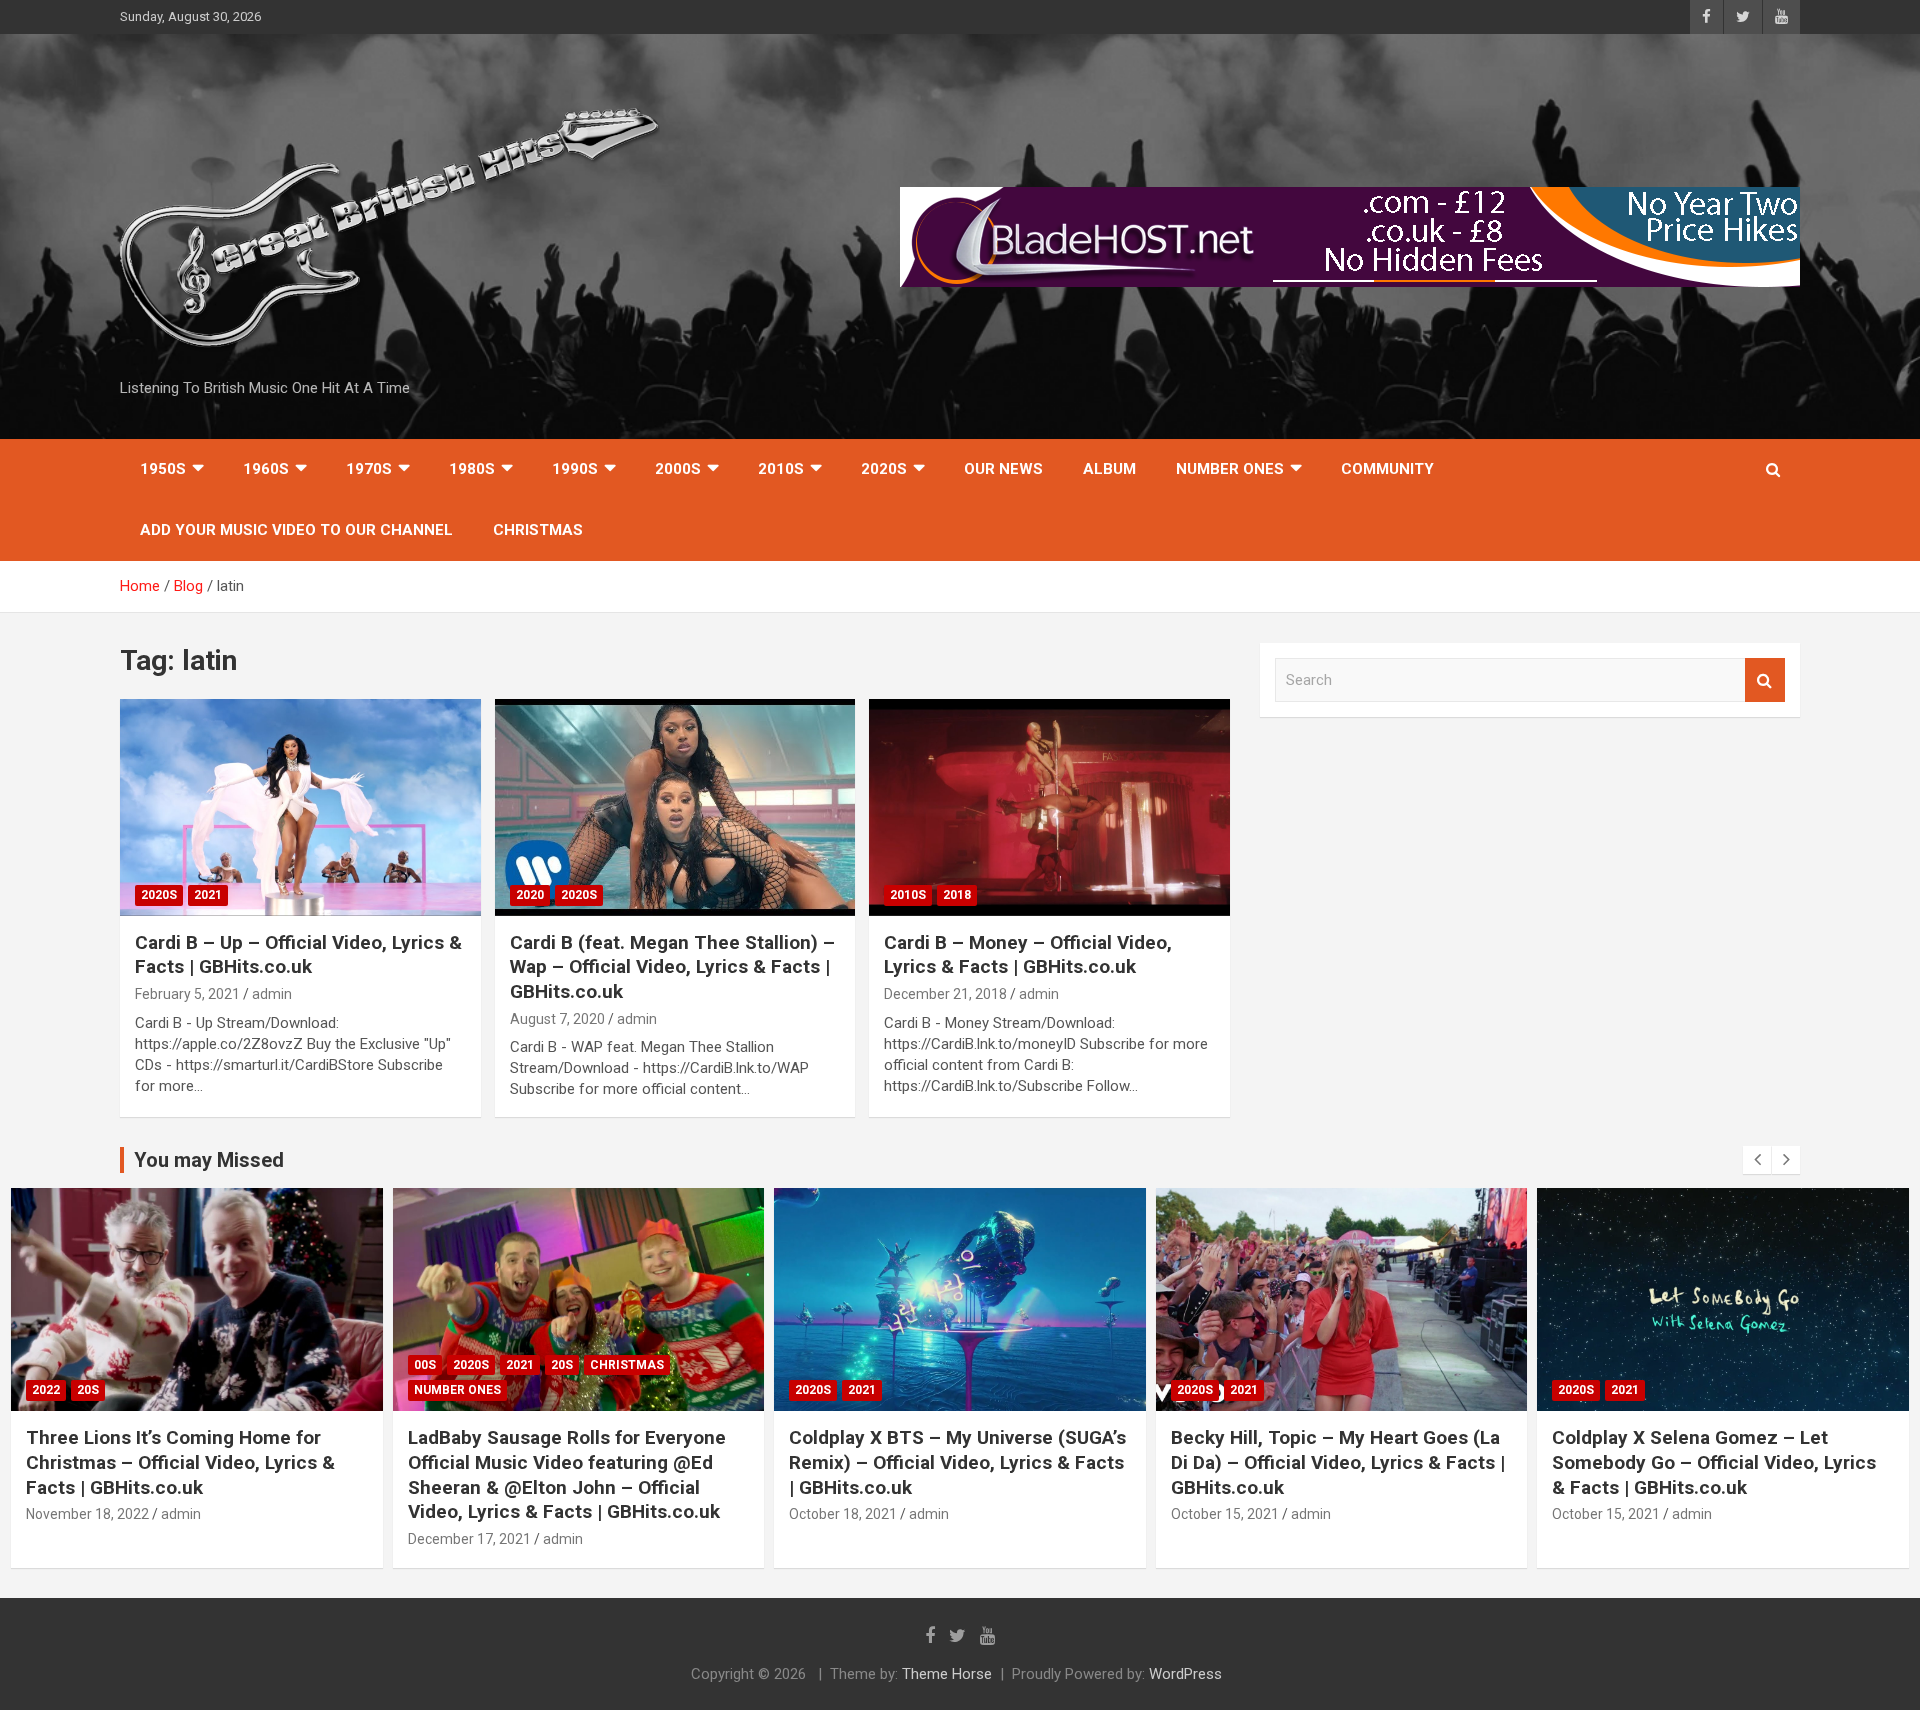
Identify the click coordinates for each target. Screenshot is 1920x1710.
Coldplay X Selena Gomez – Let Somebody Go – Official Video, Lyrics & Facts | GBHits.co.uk (1714, 1462)
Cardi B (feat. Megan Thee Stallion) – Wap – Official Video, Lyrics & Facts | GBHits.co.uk (672, 967)
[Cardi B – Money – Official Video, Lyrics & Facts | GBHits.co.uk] (1049, 808)
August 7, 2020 (557, 1019)
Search (1765, 680)
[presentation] (1757, 1160)
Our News (1003, 469)
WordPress (1185, 1674)
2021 (208, 895)
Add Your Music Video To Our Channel (296, 530)
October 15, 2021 (1225, 1514)
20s (88, 1390)
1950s (163, 469)
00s (425, 1365)
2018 (957, 895)
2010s (781, 469)
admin (272, 994)
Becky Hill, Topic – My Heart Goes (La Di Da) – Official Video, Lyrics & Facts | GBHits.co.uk (1338, 1462)
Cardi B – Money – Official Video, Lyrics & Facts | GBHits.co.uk (1028, 955)
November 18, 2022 (87, 1514)
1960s (266, 469)
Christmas (538, 530)
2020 (530, 895)
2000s (678, 469)
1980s (472, 469)
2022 (46, 1390)
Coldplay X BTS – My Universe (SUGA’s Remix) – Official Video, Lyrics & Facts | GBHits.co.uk (957, 1462)
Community (1387, 469)
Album (1109, 469)
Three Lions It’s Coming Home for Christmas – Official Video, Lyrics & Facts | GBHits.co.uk (180, 1462)
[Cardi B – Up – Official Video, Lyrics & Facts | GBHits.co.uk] (300, 808)
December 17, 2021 (469, 1539)
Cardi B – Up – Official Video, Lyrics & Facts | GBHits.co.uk (298, 955)
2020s (884, 469)
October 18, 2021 (843, 1514)
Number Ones (1230, 469)
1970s (369, 469)
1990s (575, 469)
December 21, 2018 (945, 994)
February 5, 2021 (187, 994)
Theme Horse (947, 1674)
